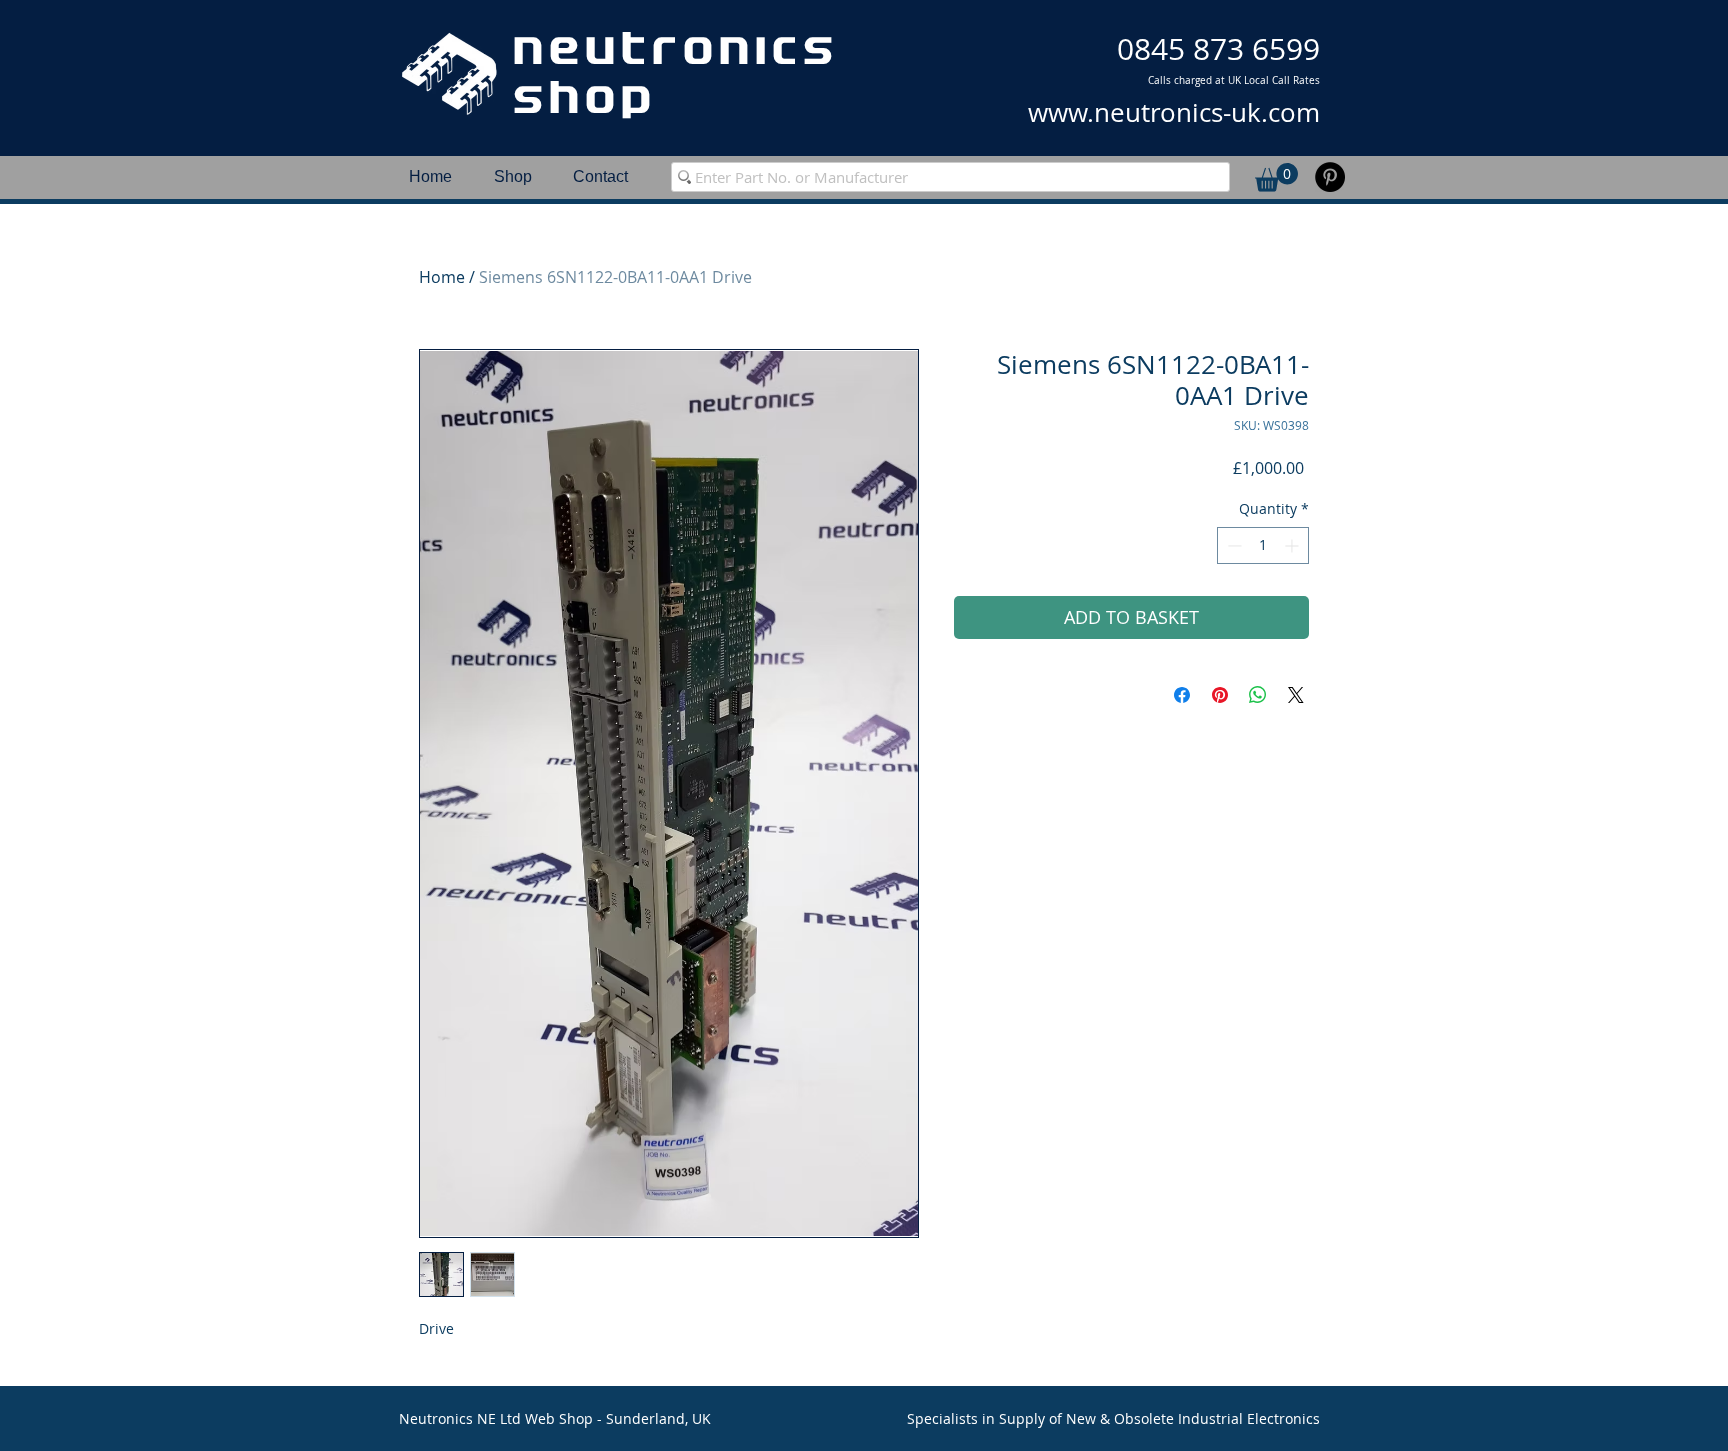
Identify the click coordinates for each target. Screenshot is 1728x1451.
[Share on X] (1296, 695)
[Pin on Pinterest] (1220, 695)
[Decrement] (1232, 545)
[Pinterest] (1330, 177)
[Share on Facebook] (1182, 695)
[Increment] (1293, 545)
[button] (1276, 177)
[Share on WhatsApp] (1258, 695)
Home (442, 277)
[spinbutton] (1263, 545)
